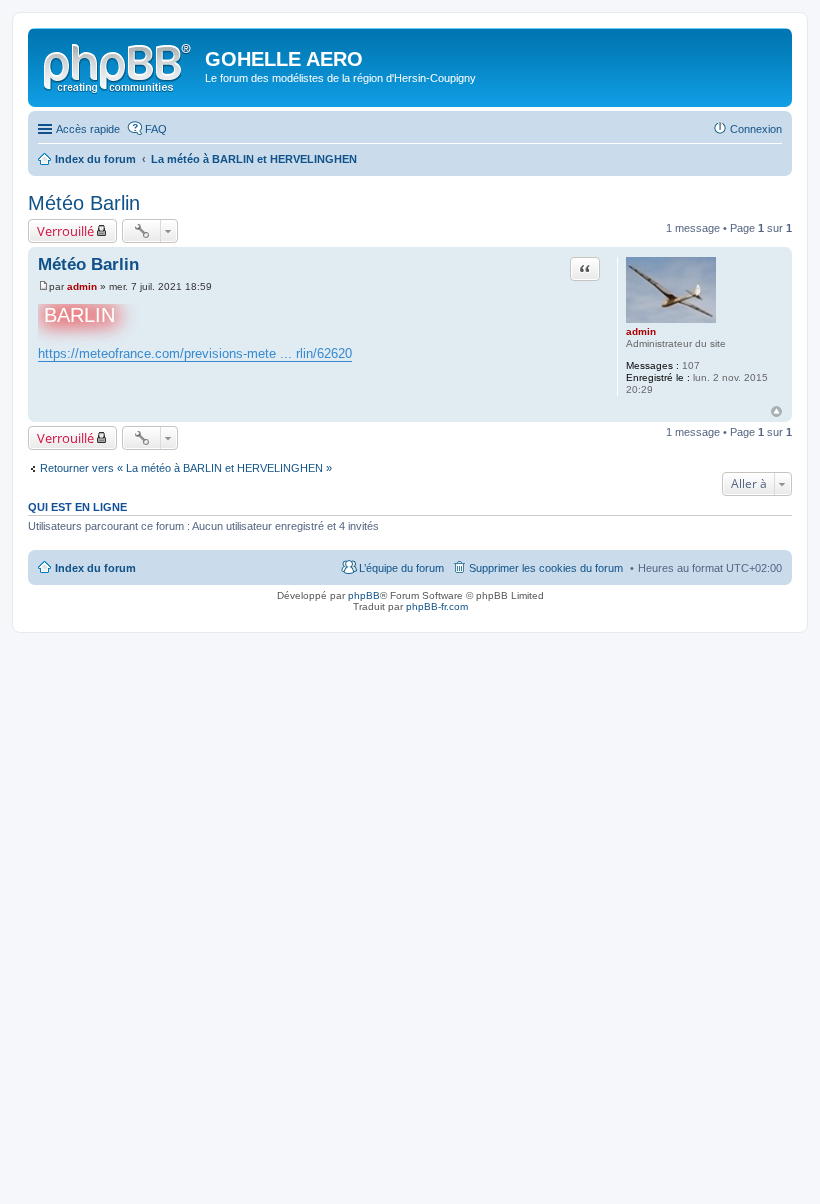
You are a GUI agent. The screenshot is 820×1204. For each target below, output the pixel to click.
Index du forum (95, 568)
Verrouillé (65, 231)
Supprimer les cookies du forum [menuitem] (546, 568)
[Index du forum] (119, 65)
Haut (776, 411)
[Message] (43, 286)
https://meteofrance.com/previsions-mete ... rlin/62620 (195, 353)
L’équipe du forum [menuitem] (401, 568)
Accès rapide (88, 129)
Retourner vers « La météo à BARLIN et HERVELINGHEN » (186, 468)
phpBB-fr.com (437, 606)
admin (641, 331)
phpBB (364, 595)
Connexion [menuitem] (756, 129)
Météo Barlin (84, 203)
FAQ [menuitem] (156, 129)
